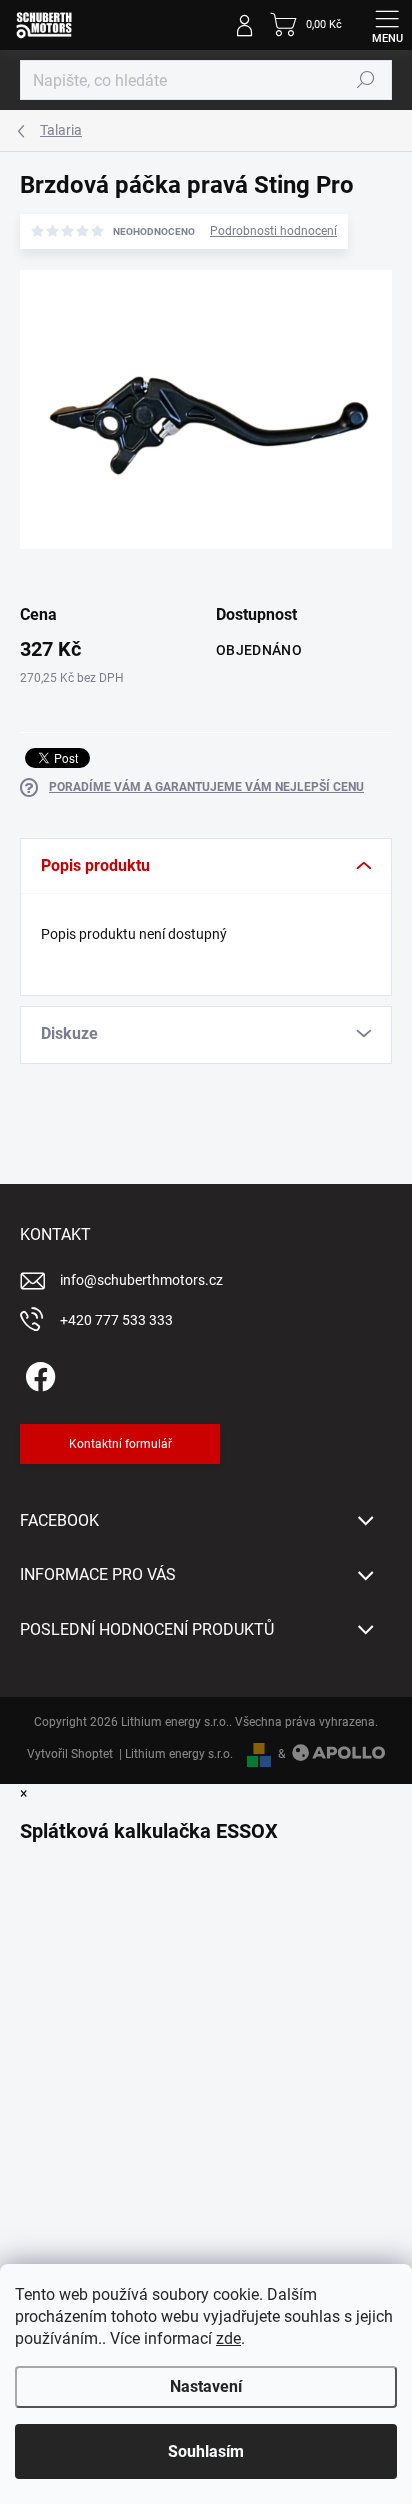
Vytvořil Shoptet (70, 1754)
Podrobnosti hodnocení (273, 231)
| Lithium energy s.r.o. (173, 1754)
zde (228, 2338)
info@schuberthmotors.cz (141, 1280)
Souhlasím (206, 2451)
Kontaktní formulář (120, 1444)
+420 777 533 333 (116, 1320)
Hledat (366, 80)
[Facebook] (37, 1372)
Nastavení (206, 2386)
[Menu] (387, 25)
